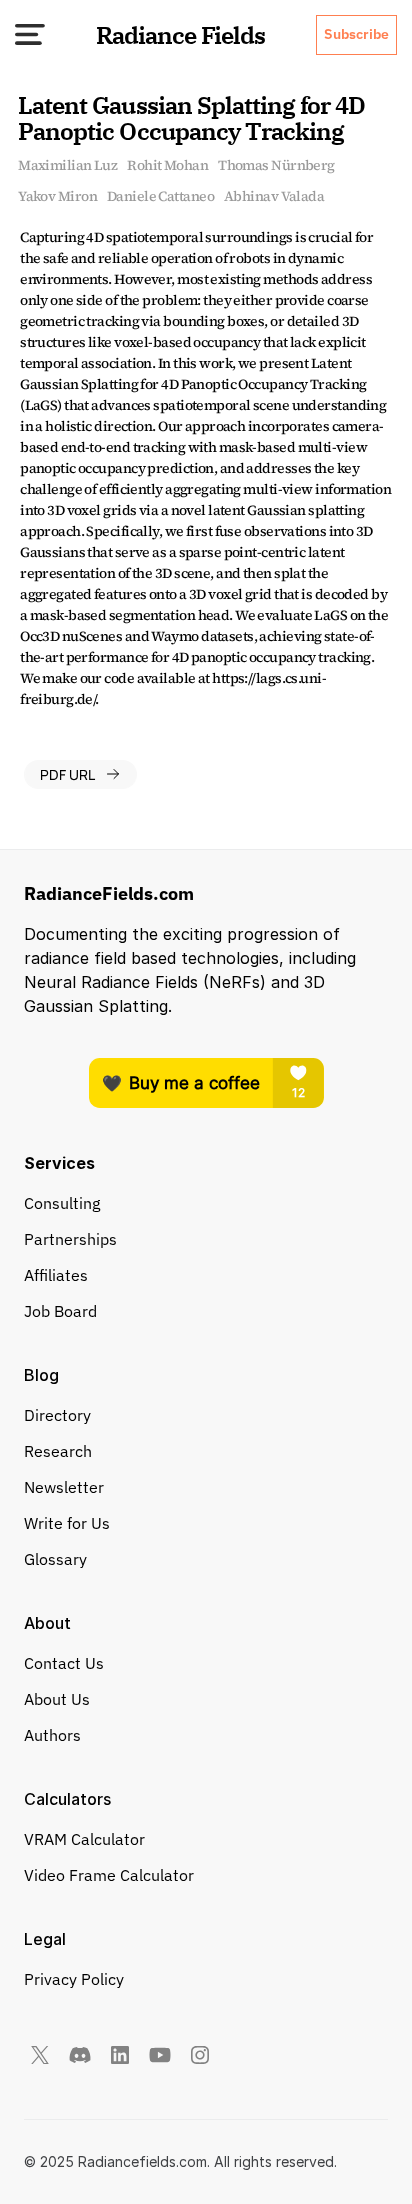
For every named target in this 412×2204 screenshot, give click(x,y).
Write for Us (67, 1523)
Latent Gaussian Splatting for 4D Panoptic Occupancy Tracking (194, 118)
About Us (57, 1699)
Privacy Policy (74, 1979)
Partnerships (70, 1239)
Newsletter (64, 1487)
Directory (57, 1415)
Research (58, 1451)
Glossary (55, 1559)
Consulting (62, 1203)
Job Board (60, 1311)
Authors (52, 1735)
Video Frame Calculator (109, 1875)
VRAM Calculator (84, 1839)
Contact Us (64, 1663)
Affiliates (56, 1275)
